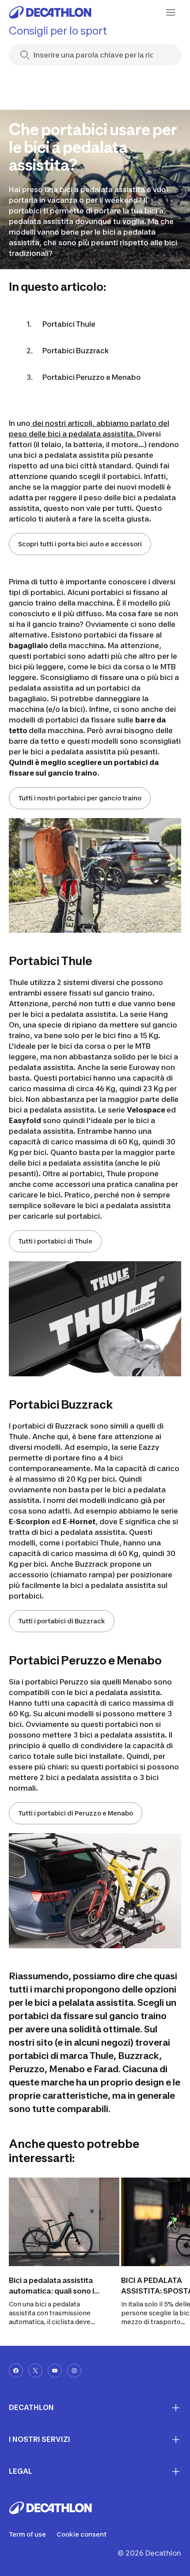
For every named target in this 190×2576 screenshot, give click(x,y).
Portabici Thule (69, 324)
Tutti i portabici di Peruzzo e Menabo (76, 1813)
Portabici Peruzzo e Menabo (92, 377)
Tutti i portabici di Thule (55, 1241)
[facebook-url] (16, 2371)
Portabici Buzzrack (76, 351)
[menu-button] (171, 12)
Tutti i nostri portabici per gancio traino (80, 798)
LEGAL (21, 2471)
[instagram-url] (74, 2371)
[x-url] (35, 2371)
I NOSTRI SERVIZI (40, 2439)
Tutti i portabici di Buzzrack (62, 1621)
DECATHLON (31, 2407)
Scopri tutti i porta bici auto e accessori (80, 544)
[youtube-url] (55, 2371)
